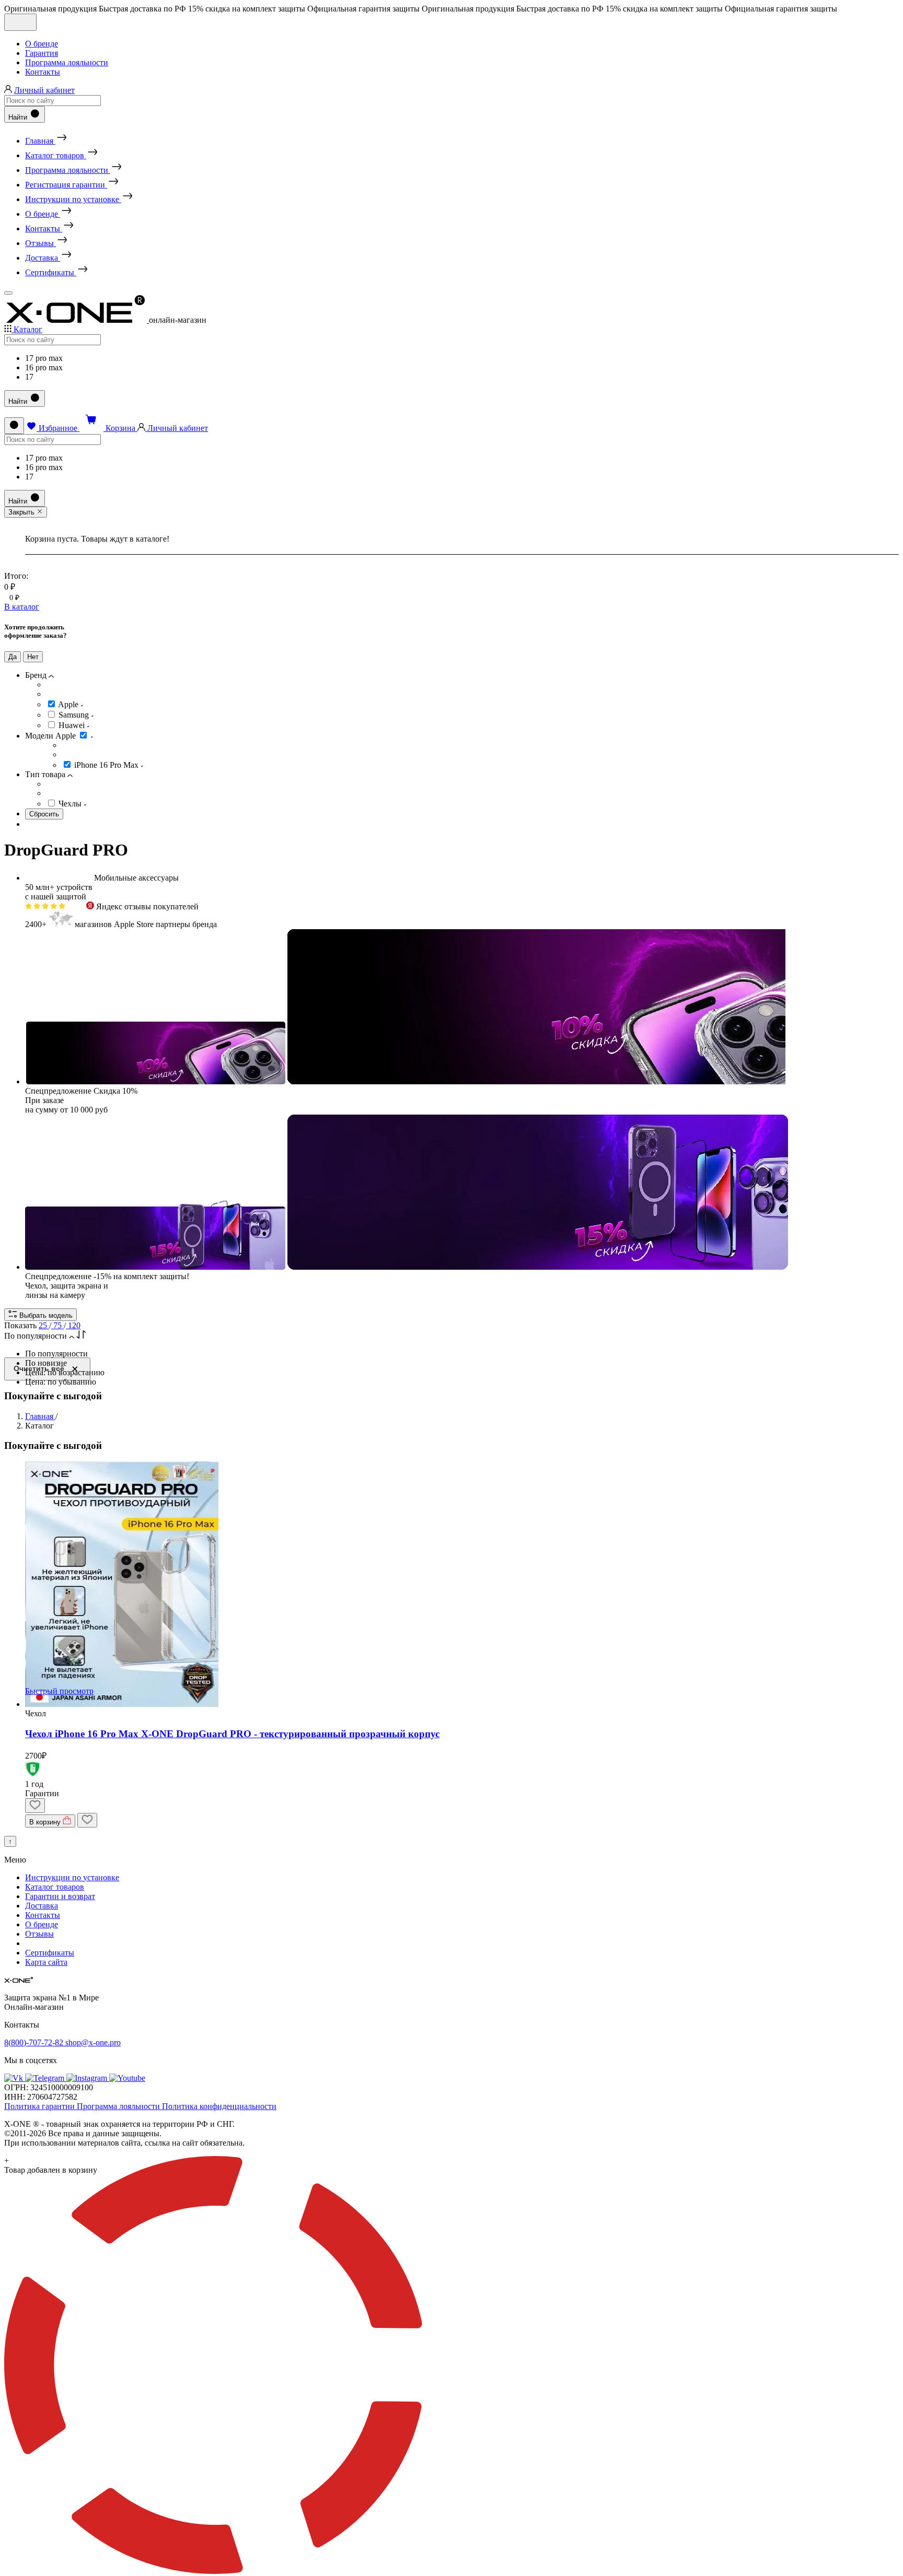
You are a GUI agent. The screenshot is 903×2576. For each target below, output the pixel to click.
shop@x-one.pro (93, 2042)
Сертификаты (50, 1953)
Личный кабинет (44, 90)
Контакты (43, 72)
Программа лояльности (67, 62)
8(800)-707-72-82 (35, 2042)
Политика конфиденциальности (219, 2106)
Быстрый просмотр (59, 1691)
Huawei (73, 725)
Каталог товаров (55, 1887)
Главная (40, 1416)
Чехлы (71, 804)
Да (13, 657)
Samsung (75, 715)
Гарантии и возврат (60, 1896)
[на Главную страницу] (77, 320)
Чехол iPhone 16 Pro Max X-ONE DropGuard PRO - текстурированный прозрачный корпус (232, 1734)
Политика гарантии (40, 2106)
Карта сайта (46, 1962)
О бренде (42, 44)
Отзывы (39, 1934)
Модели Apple (51, 736)
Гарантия (42, 53)
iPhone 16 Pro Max (107, 765)
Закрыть (22, 512)
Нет (33, 657)
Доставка (42, 1906)
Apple (69, 704)
